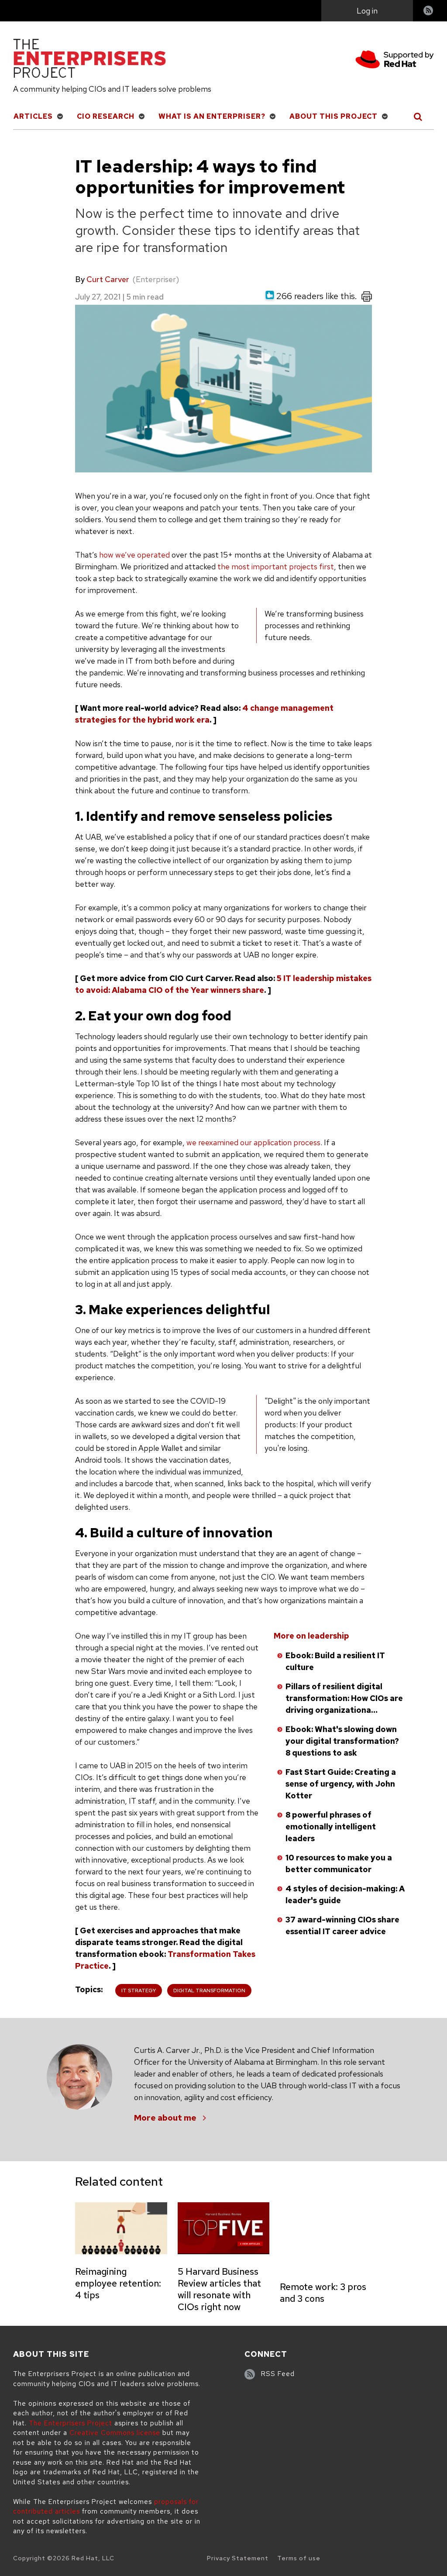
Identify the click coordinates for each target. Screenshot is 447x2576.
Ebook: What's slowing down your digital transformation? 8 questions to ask (342, 1741)
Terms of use (299, 2558)
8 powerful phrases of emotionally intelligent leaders (331, 1827)
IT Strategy (139, 1991)
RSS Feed (278, 2374)
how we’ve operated (134, 555)
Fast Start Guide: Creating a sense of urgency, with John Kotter (341, 1784)
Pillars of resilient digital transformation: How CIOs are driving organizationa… (344, 1698)
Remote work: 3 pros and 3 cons (323, 2293)
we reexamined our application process (253, 1142)
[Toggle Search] (418, 117)
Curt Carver (108, 279)
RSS (429, 12)
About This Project (334, 116)
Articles (33, 116)
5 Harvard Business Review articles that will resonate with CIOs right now (219, 2289)
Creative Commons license (115, 2433)
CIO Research (106, 116)
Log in (367, 11)
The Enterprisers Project (70, 2423)
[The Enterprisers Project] (89, 60)
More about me (165, 2118)
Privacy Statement (238, 2558)
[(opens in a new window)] (395, 61)
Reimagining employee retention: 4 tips (118, 2283)
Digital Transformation (209, 1991)
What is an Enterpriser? (212, 116)
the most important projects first (276, 567)
